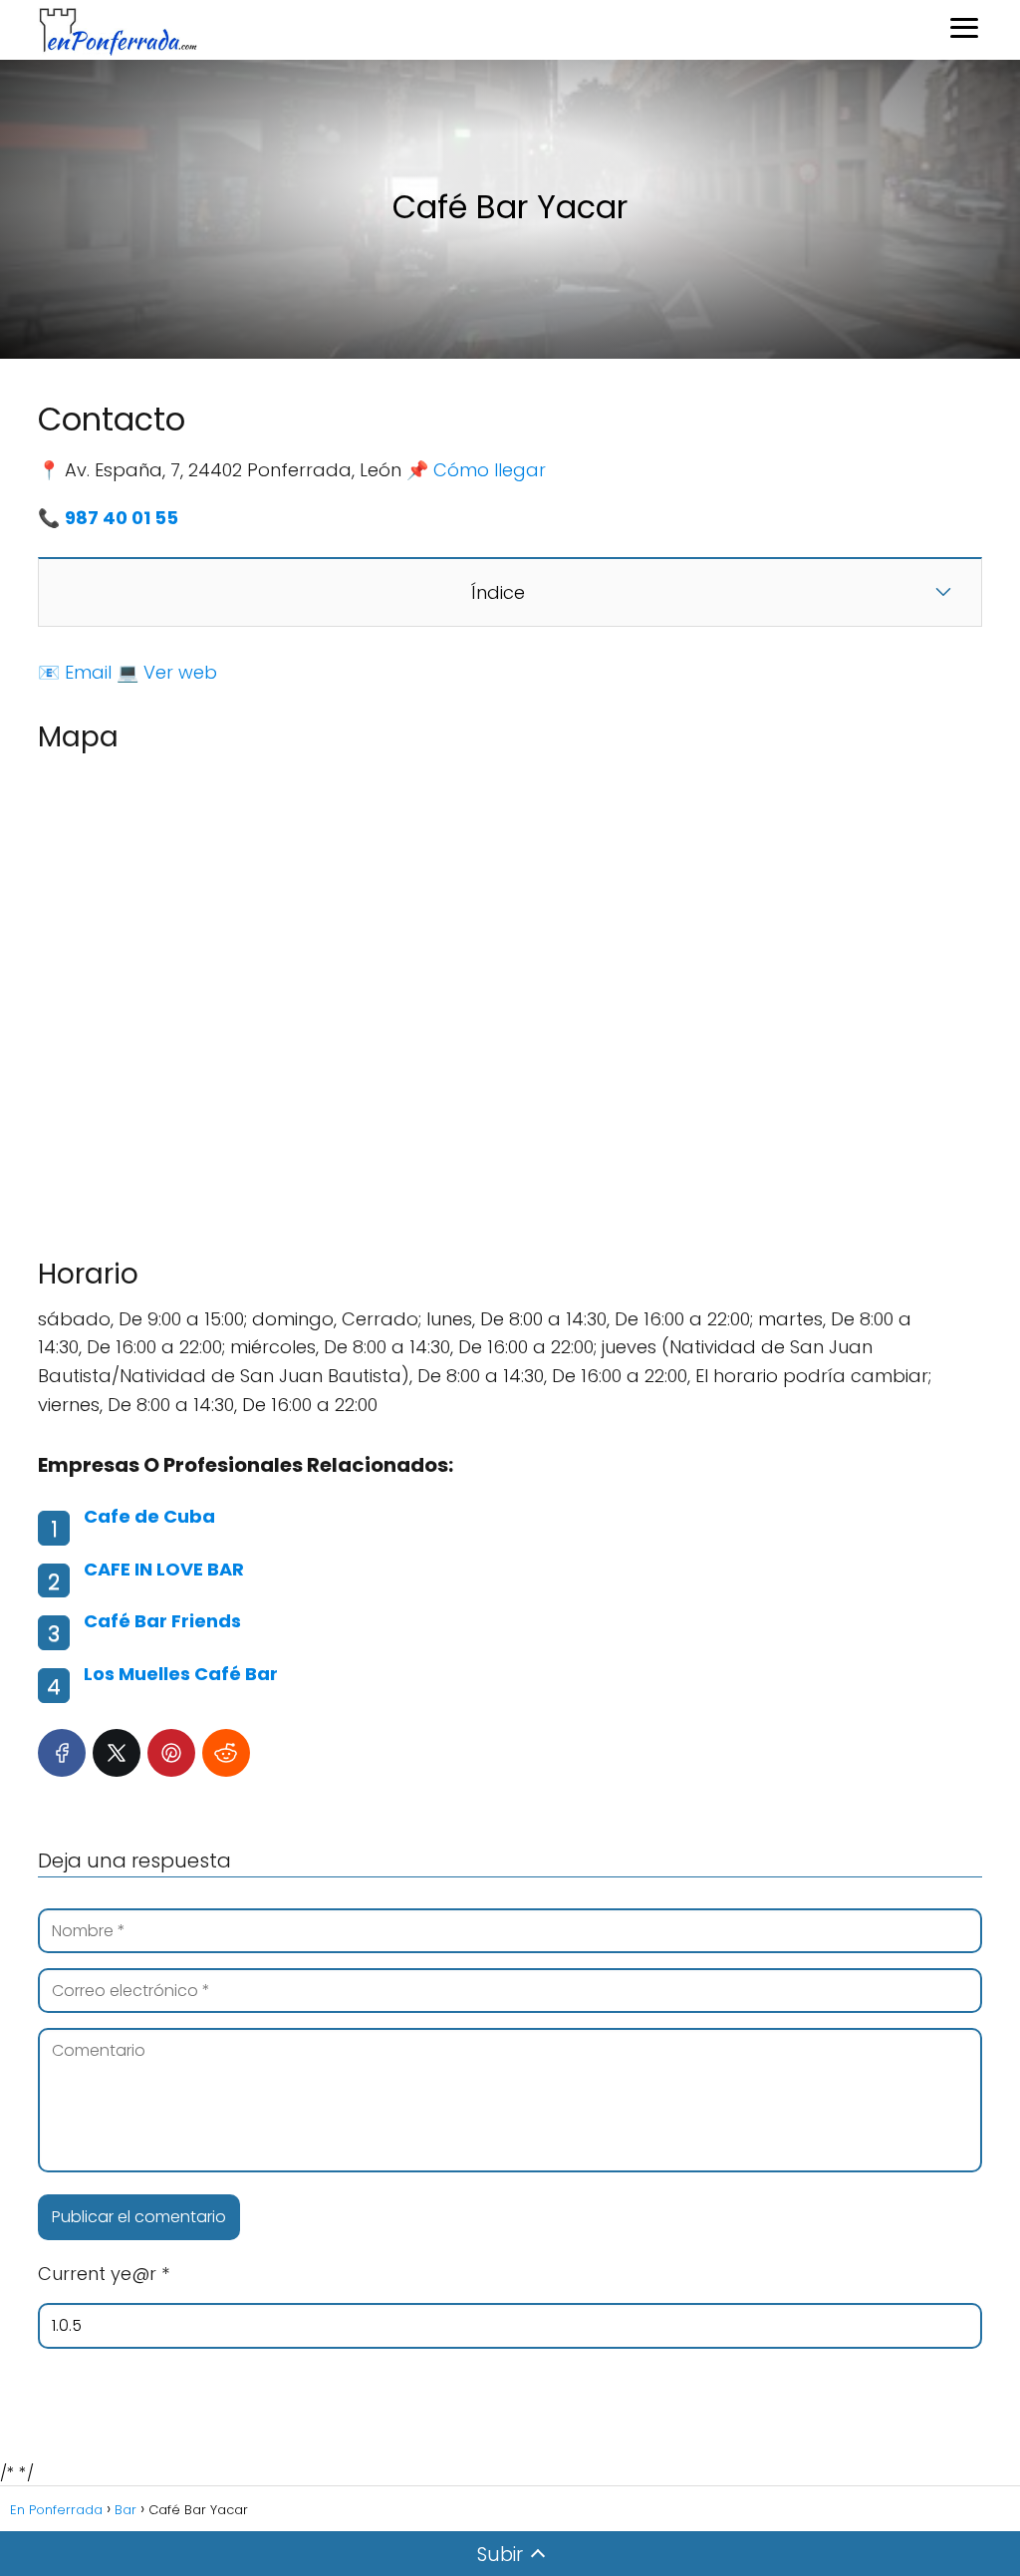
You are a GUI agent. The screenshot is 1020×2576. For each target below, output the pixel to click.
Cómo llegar (490, 470)
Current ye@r (104, 2274)
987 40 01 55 (122, 518)
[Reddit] (226, 1753)
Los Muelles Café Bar (181, 1674)
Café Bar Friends (162, 1621)
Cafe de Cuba (149, 1516)
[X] (117, 1753)
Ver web (180, 672)
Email (88, 672)
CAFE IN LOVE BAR (164, 1569)
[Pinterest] (171, 1753)
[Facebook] (62, 1753)
